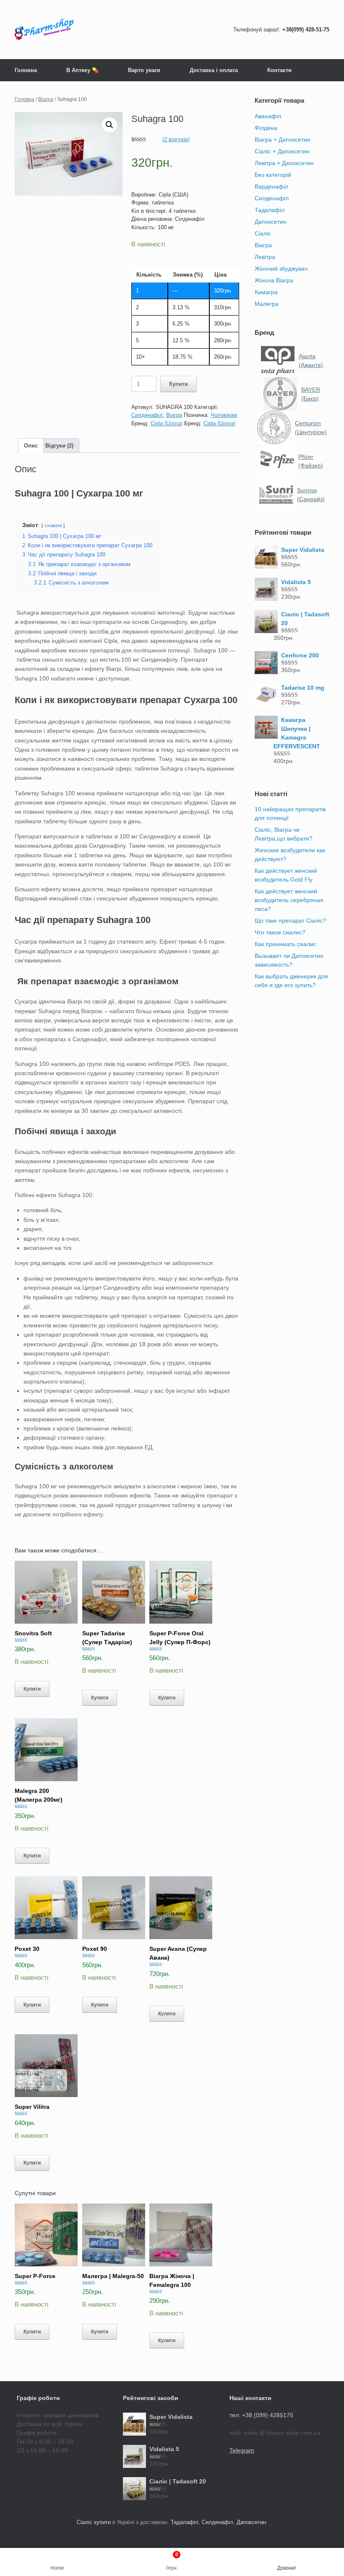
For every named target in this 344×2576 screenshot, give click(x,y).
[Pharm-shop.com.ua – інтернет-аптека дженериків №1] (44, 30)
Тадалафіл (270, 210)
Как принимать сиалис (285, 944)
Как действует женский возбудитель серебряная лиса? (289, 900)
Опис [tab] (31, 446)
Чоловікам (224, 415)
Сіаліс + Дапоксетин (282, 151)
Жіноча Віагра (274, 280)
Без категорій (273, 175)
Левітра (265, 257)
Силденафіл (147, 415)
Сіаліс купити (94, 2522)
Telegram (242, 2450)
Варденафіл (271, 186)
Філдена (266, 128)
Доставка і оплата (214, 70)
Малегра (267, 304)
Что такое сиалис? (280, 932)
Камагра (266, 292)
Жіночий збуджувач (281, 269)
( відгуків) (176, 139)
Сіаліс (263, 233)
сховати (53, 525)
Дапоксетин (271, 222)
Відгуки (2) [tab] (59, 446)
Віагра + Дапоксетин (283, 140)
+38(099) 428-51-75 (306, 30)
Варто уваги (144, 70)
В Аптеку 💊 (82, 70)
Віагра (46, 99)
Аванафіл (268, 116)
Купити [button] (32, 1689)
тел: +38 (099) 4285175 (261, 2415)
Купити (179, 384)
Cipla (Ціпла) (167, 423)
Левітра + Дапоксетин (284, 163)
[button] (109, 125)
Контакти (279, 70)
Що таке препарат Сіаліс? (290, 921)
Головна (26, 70)
